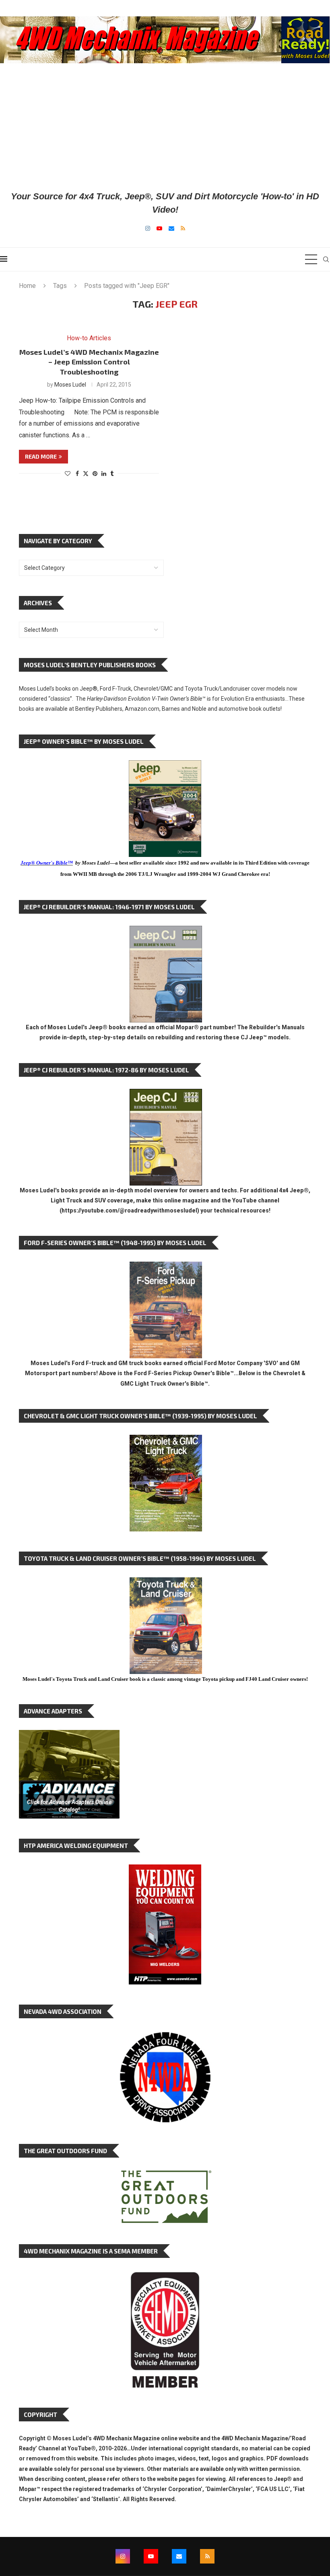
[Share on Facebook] (77, 474)
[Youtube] (159, 228)
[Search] (326, 259)
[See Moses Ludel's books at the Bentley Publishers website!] (166, 1268)
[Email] (171, 228)
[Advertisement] (165, 126)
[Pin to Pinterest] (95, 474)
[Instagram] (148, 228)
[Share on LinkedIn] (104, 474)
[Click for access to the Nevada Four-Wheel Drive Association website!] (165, 2036)
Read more (41, 456)
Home (27, 286)
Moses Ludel (70, 385)
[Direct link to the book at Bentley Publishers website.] (165, 767)
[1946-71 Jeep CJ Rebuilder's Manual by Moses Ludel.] (166, 932)
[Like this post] (68, 474)
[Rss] (183, 228)
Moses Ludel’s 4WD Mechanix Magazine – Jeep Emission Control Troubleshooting (89, 362)
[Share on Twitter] (86, 473)
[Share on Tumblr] (112, 474)
